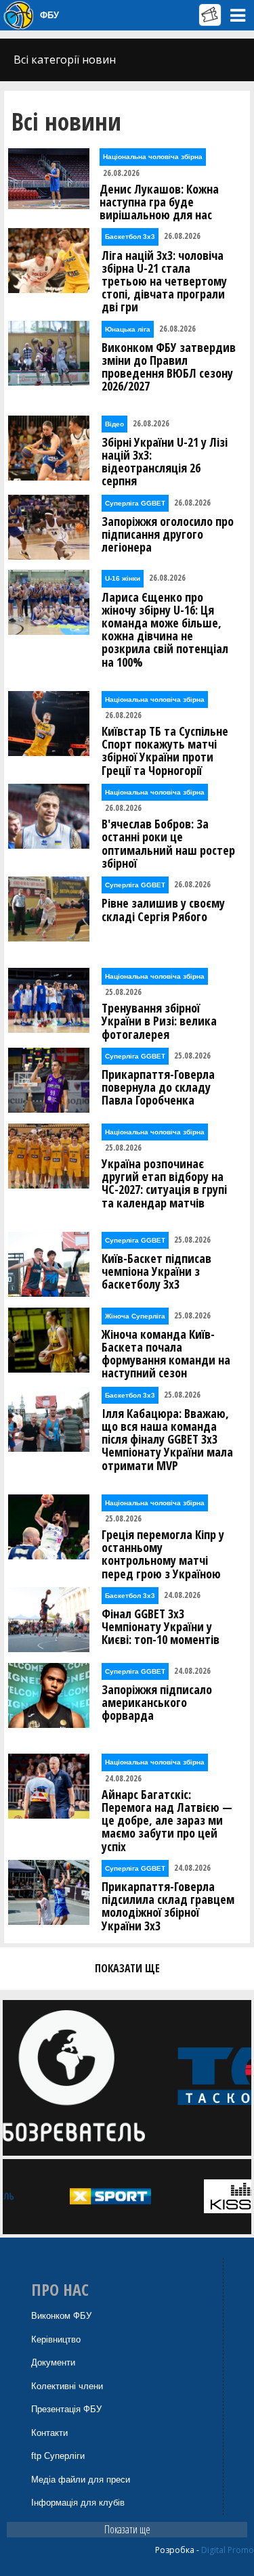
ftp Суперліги (58, 2456)
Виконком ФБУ (61, 2316)
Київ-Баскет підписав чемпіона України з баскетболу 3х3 (156, 1272)
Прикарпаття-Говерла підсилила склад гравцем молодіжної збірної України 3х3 (168, 1906)
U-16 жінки (123, 578)
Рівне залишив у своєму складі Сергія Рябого (163, 910)
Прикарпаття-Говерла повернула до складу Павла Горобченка (158, 1088)
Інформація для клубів (78, 2503)
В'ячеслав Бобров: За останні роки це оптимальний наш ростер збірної (168, 844)
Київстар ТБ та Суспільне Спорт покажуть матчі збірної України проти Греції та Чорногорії (165, 751)
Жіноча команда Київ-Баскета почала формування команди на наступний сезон (166, 1354)
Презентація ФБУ (66, 2409)
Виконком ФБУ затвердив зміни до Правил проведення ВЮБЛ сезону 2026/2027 (169, 367)
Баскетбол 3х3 (130, 237)
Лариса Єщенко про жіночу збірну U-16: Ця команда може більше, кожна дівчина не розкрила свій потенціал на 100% (165, 630)
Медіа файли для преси (81, 2480)
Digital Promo (228, 2550)
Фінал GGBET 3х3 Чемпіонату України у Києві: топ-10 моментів (161, 1627)
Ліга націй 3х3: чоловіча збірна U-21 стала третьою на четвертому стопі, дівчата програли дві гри (164, 282)
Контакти (49, 2433)
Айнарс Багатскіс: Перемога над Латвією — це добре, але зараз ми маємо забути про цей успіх (167, 1821)
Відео (114, 424)
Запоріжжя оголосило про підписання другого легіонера (168, 535)
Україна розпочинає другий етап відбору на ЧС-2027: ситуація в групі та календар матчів (164, 1183)
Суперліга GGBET (135, 503)
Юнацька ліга (128, 329)
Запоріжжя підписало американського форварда (157, 1703)
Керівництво (56, 2339)
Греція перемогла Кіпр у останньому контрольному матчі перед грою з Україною (163, 1554)
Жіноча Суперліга (135, 1316)
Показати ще (127, 2529)
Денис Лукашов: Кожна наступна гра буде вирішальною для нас (159, 202)
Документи (53, 2362)
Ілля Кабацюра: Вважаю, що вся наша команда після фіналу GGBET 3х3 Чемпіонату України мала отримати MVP (167, 1440)
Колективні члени (67, 2386)
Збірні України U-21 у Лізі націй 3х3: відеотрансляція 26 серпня (165, 462)
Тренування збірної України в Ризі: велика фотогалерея (159, 1021)
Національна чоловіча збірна (153, 157)
